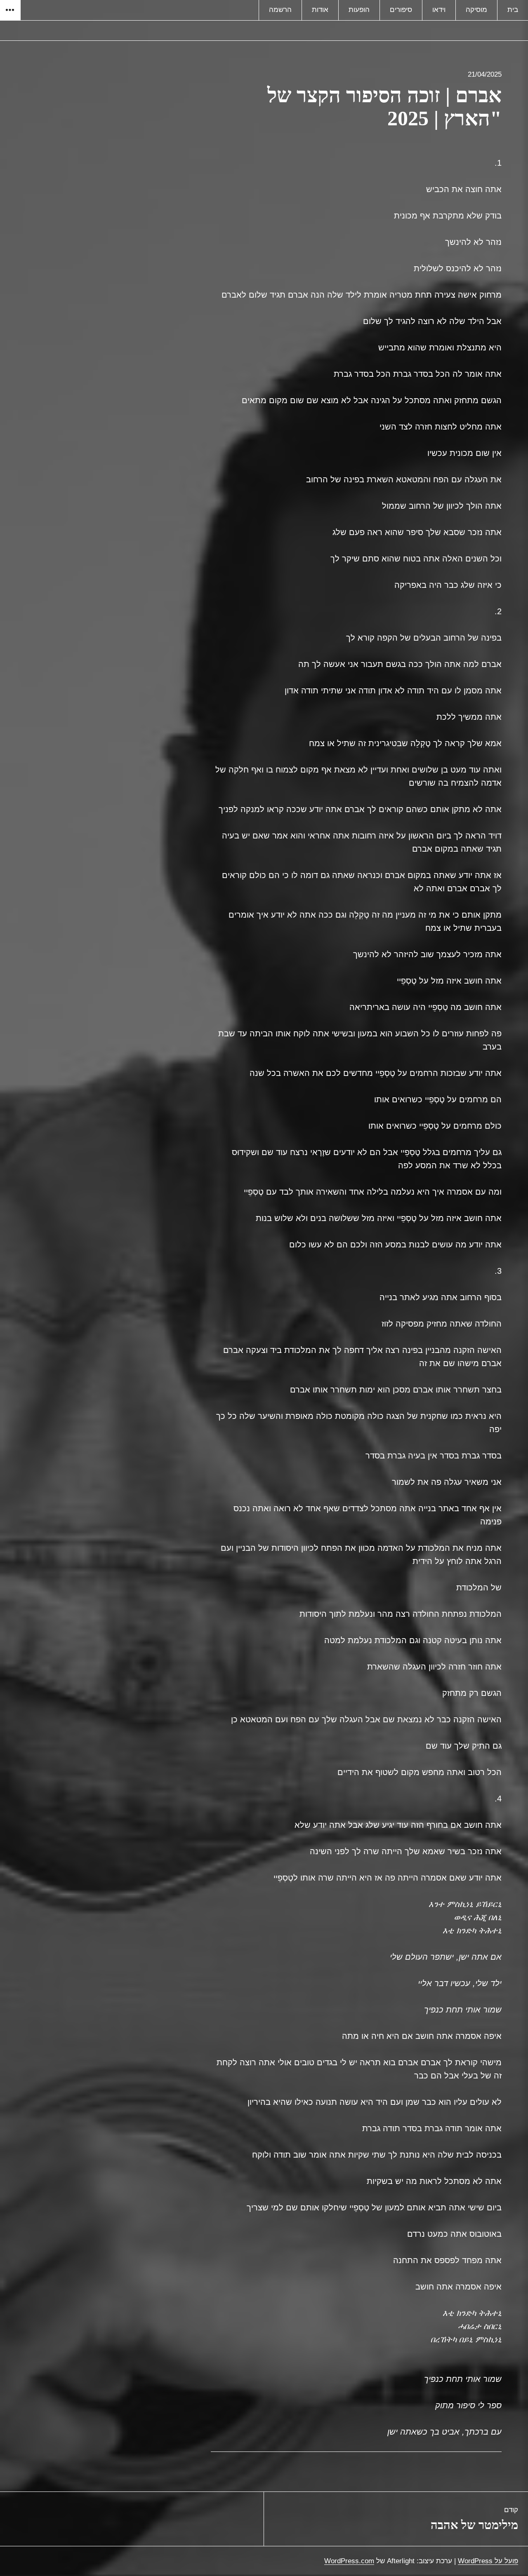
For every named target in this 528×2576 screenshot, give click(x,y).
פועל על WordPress (488, 2561)
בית (513, 10)
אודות (320, 10)
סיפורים (401, 10)
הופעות (359, 10)
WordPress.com (349, 2561)
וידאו (439, 10)
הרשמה (280, 10)
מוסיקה (476, 10)
